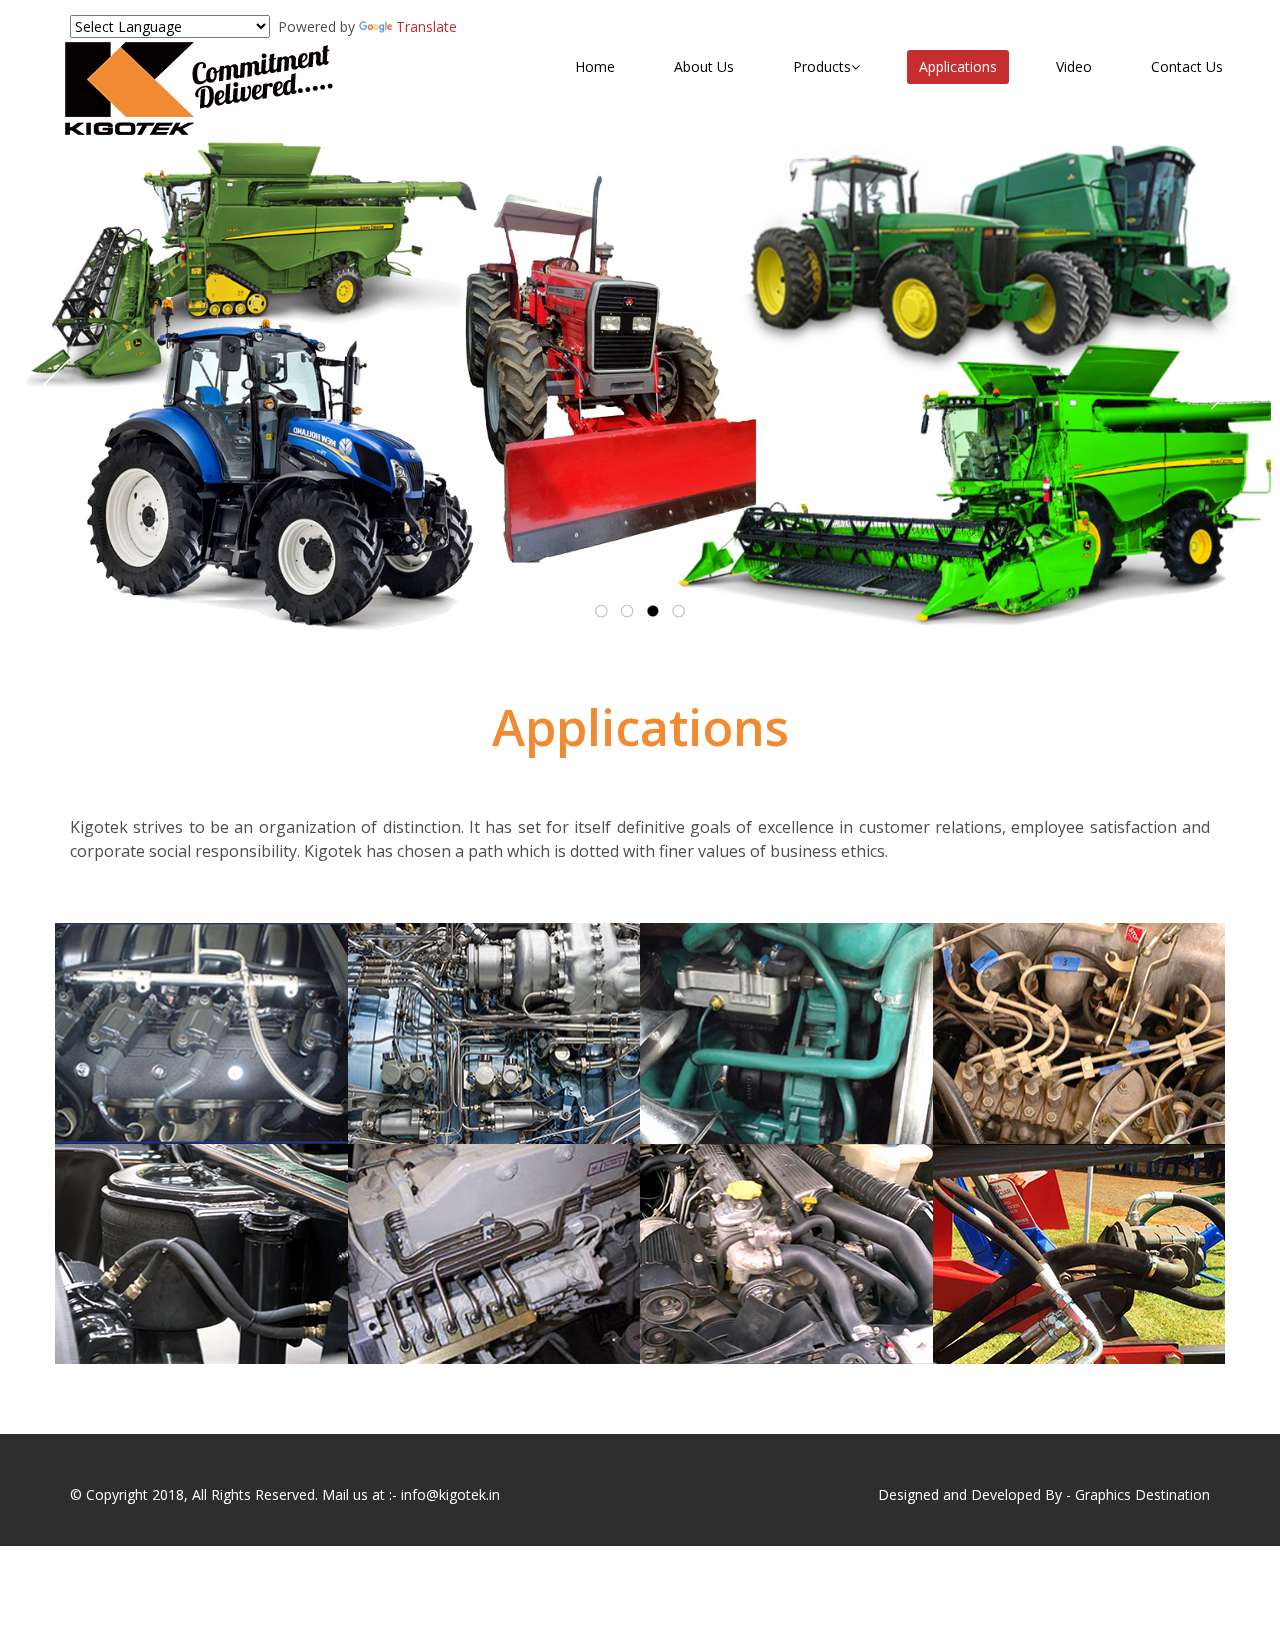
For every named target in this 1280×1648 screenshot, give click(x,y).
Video (1074, 66)
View (106, 1056)
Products (822, 66)
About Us (704, 66)
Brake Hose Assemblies (201, 1191)
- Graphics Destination (1138, 1494)
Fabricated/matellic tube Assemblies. (505, 970)
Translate (426, 26)
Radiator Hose (760, 1191)
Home (595, 66)
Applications (958, 66)
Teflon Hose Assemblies (201, 970)
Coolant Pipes (757, 970)
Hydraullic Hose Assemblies (1079, 1191)
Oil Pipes (430, 1191)
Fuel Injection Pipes (1079, 970)
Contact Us (1187, 66)
